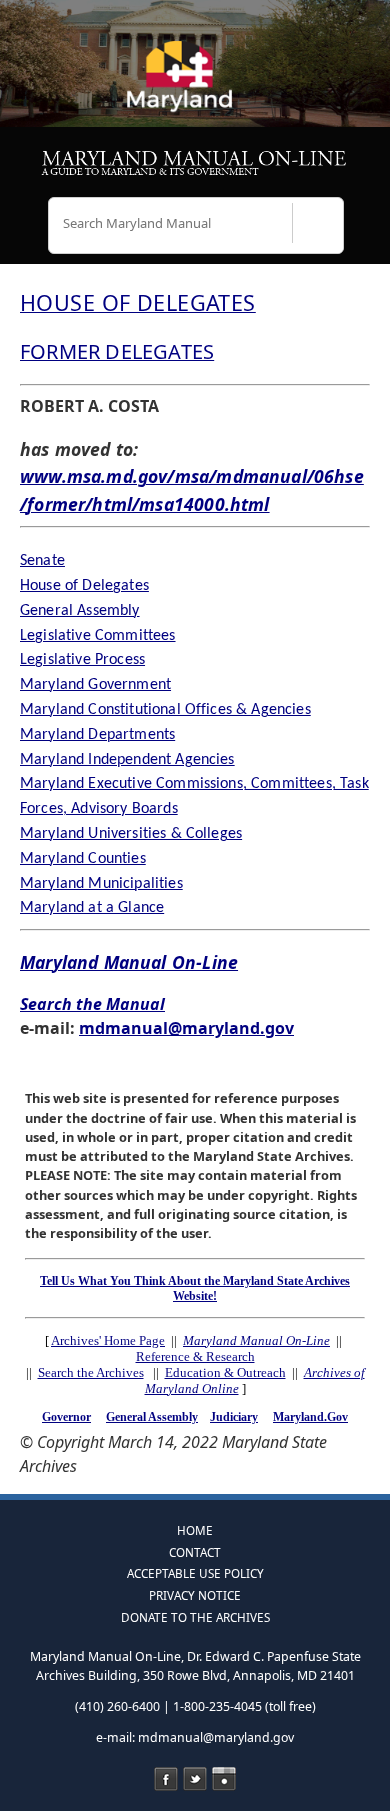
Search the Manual (92, 1004)
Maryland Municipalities (101, 884)
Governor (66, 1417)
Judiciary (234, 1417)
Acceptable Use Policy (195, 1573)
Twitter (195, 1779)
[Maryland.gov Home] (195, 85)
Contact (195, 1552)
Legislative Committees (98, 636)
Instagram (224, 1779)
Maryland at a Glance (92, 908)
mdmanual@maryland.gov (186, 1028)
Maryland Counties (83, 859)
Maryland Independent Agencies (127, 760)
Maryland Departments (97, 735)
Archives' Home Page (108, 1340)
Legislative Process (82, 660)
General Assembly (80, 611)
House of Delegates (84, 586)
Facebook (166, 1779)
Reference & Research (195, 1356)
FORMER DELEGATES (117, 351)
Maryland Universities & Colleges (131, 834)
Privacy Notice (195, 1595)
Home (195, 1530)
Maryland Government (95, 685)
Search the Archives (91, 1372)
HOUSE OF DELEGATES (138, 302)
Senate (42, 561)
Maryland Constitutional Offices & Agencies (165, 710)
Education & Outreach (225, 1372)
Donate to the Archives (195, 1617)
